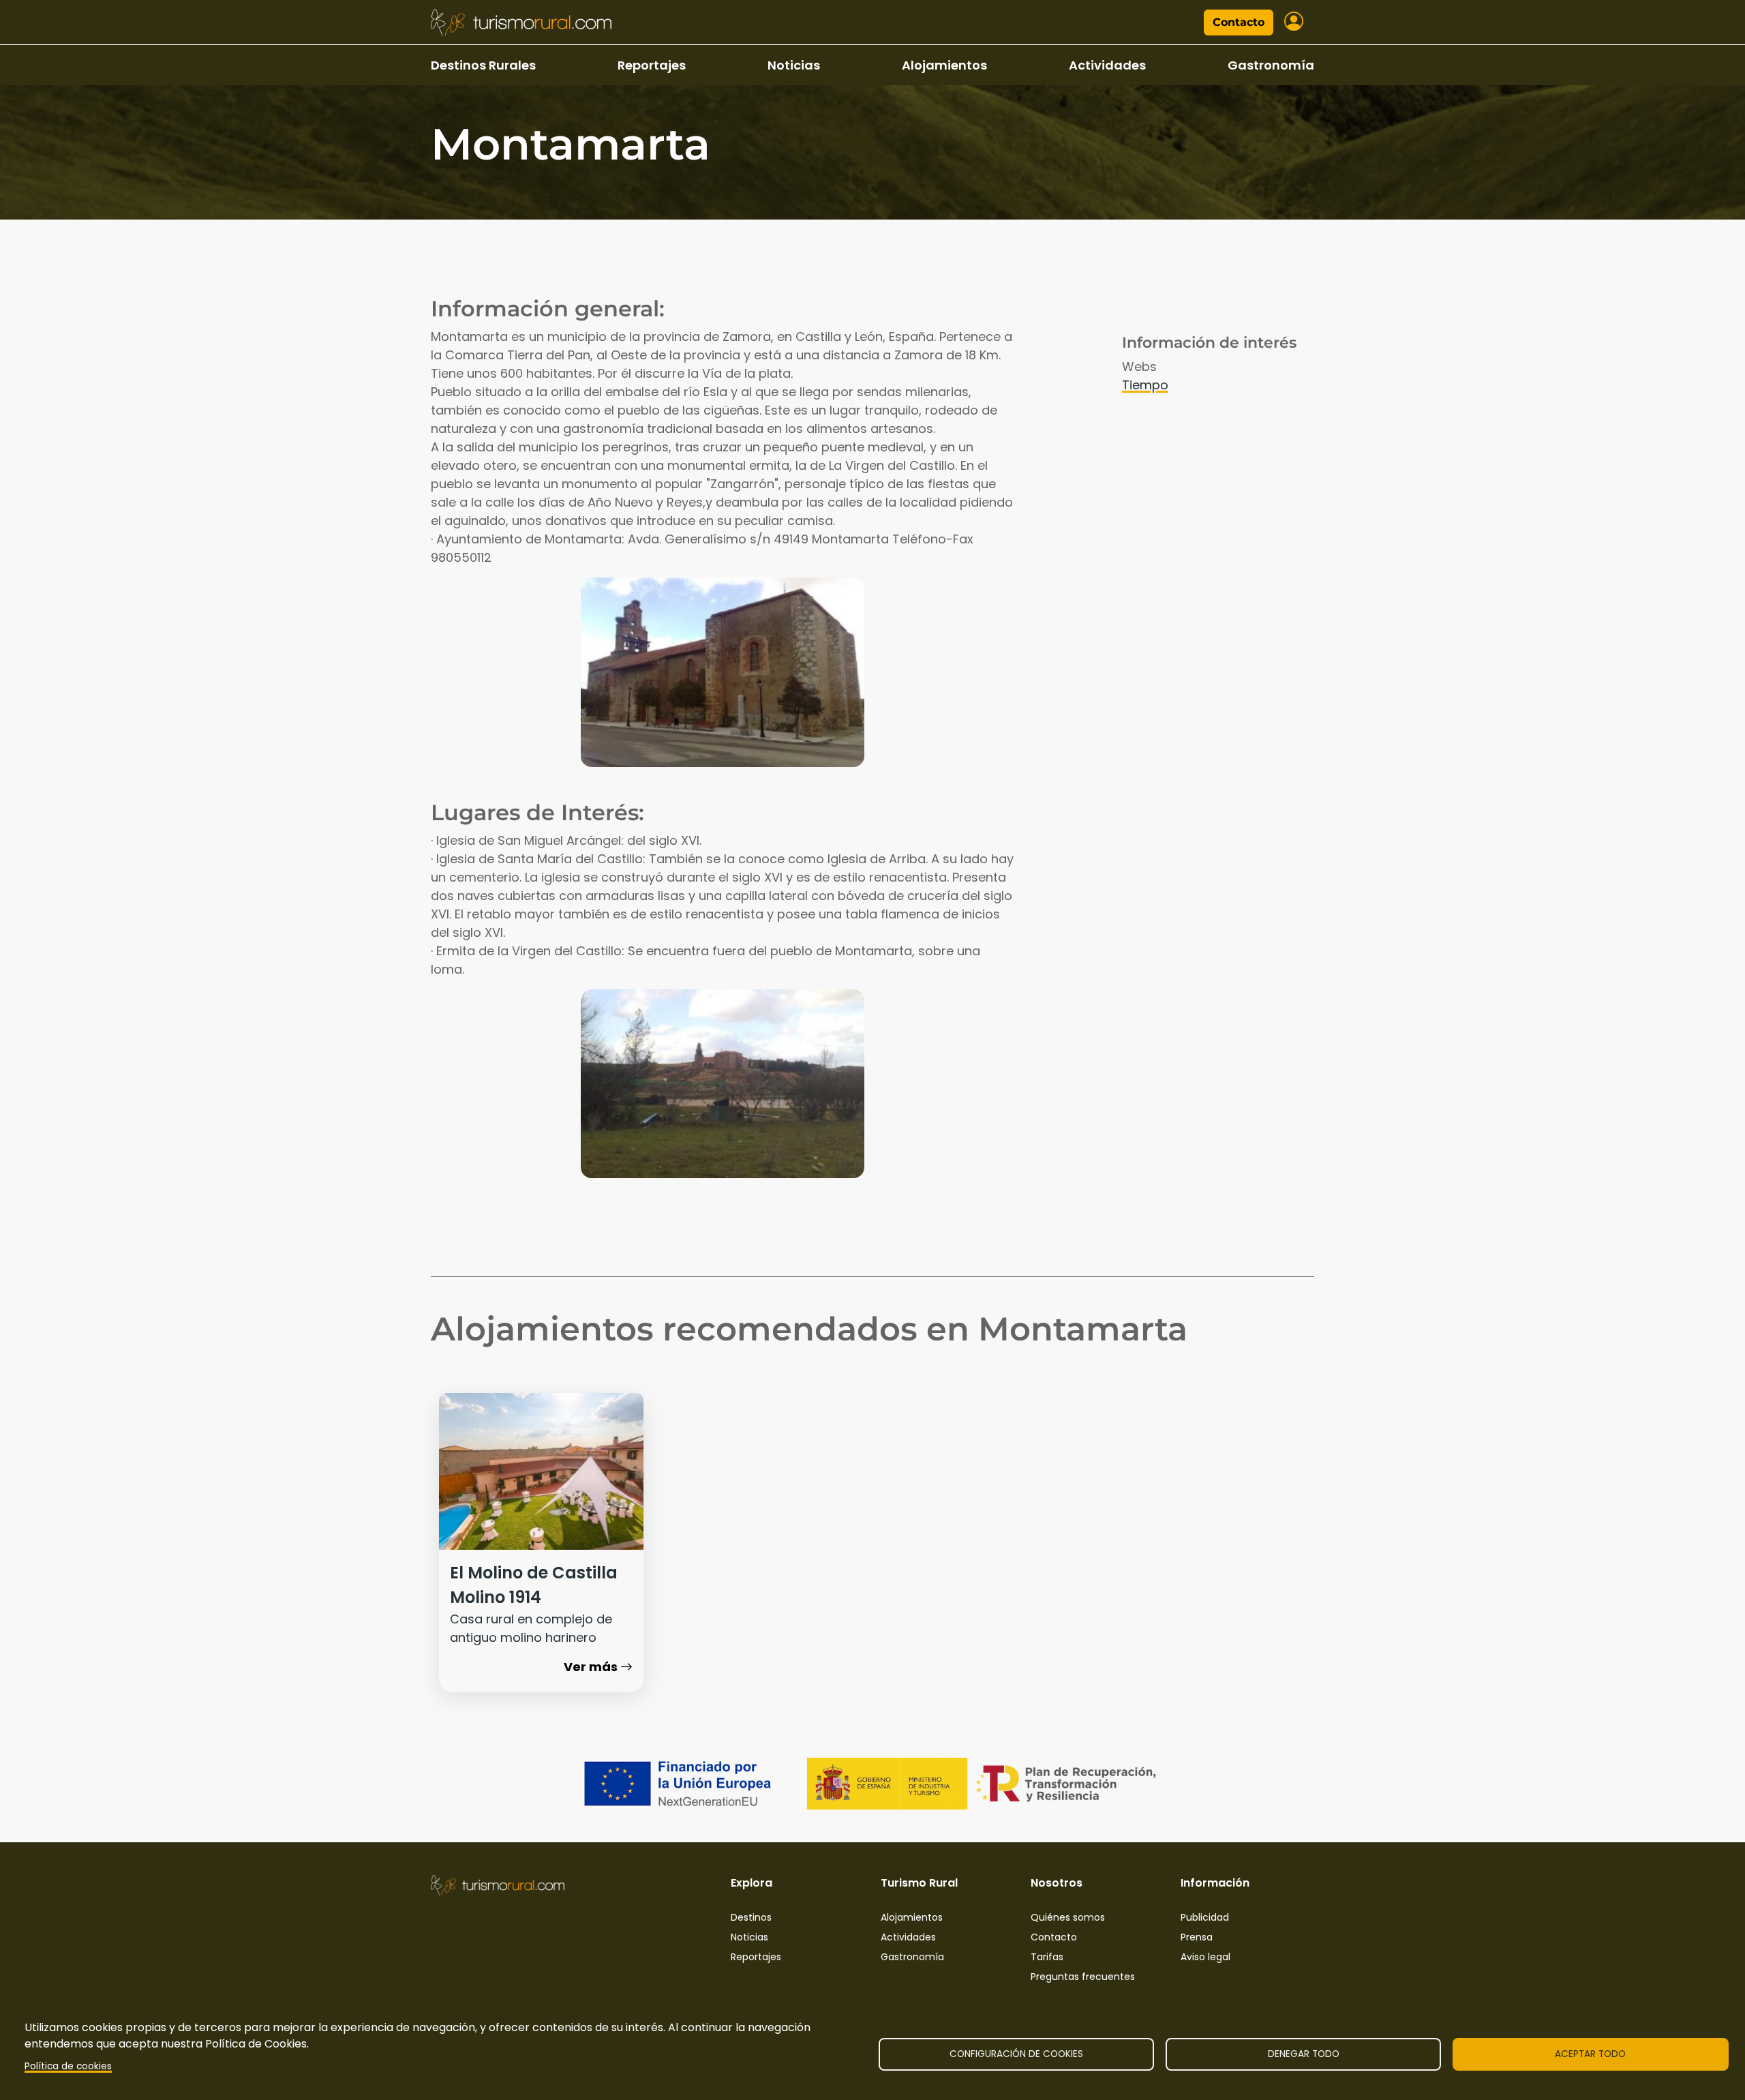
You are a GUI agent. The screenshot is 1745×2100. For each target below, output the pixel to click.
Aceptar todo (1590, 2054)
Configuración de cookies (1016, 2054)
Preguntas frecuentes (1083, 1977)
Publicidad (1205, 1917)
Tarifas (1047, 1957)
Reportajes (652, 65)
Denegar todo (1304, 2054)
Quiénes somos (1068, 1917)
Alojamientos (944, 65)
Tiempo (1145, 385)
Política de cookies (68, 2066)
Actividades (1107, 65)
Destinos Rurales (483, 65)
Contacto (1239, 22)
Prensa (1197, 1937)
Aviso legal (1205, 1957)
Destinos (751, 1917)
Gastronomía (1271, 65)
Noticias (794, 65)
